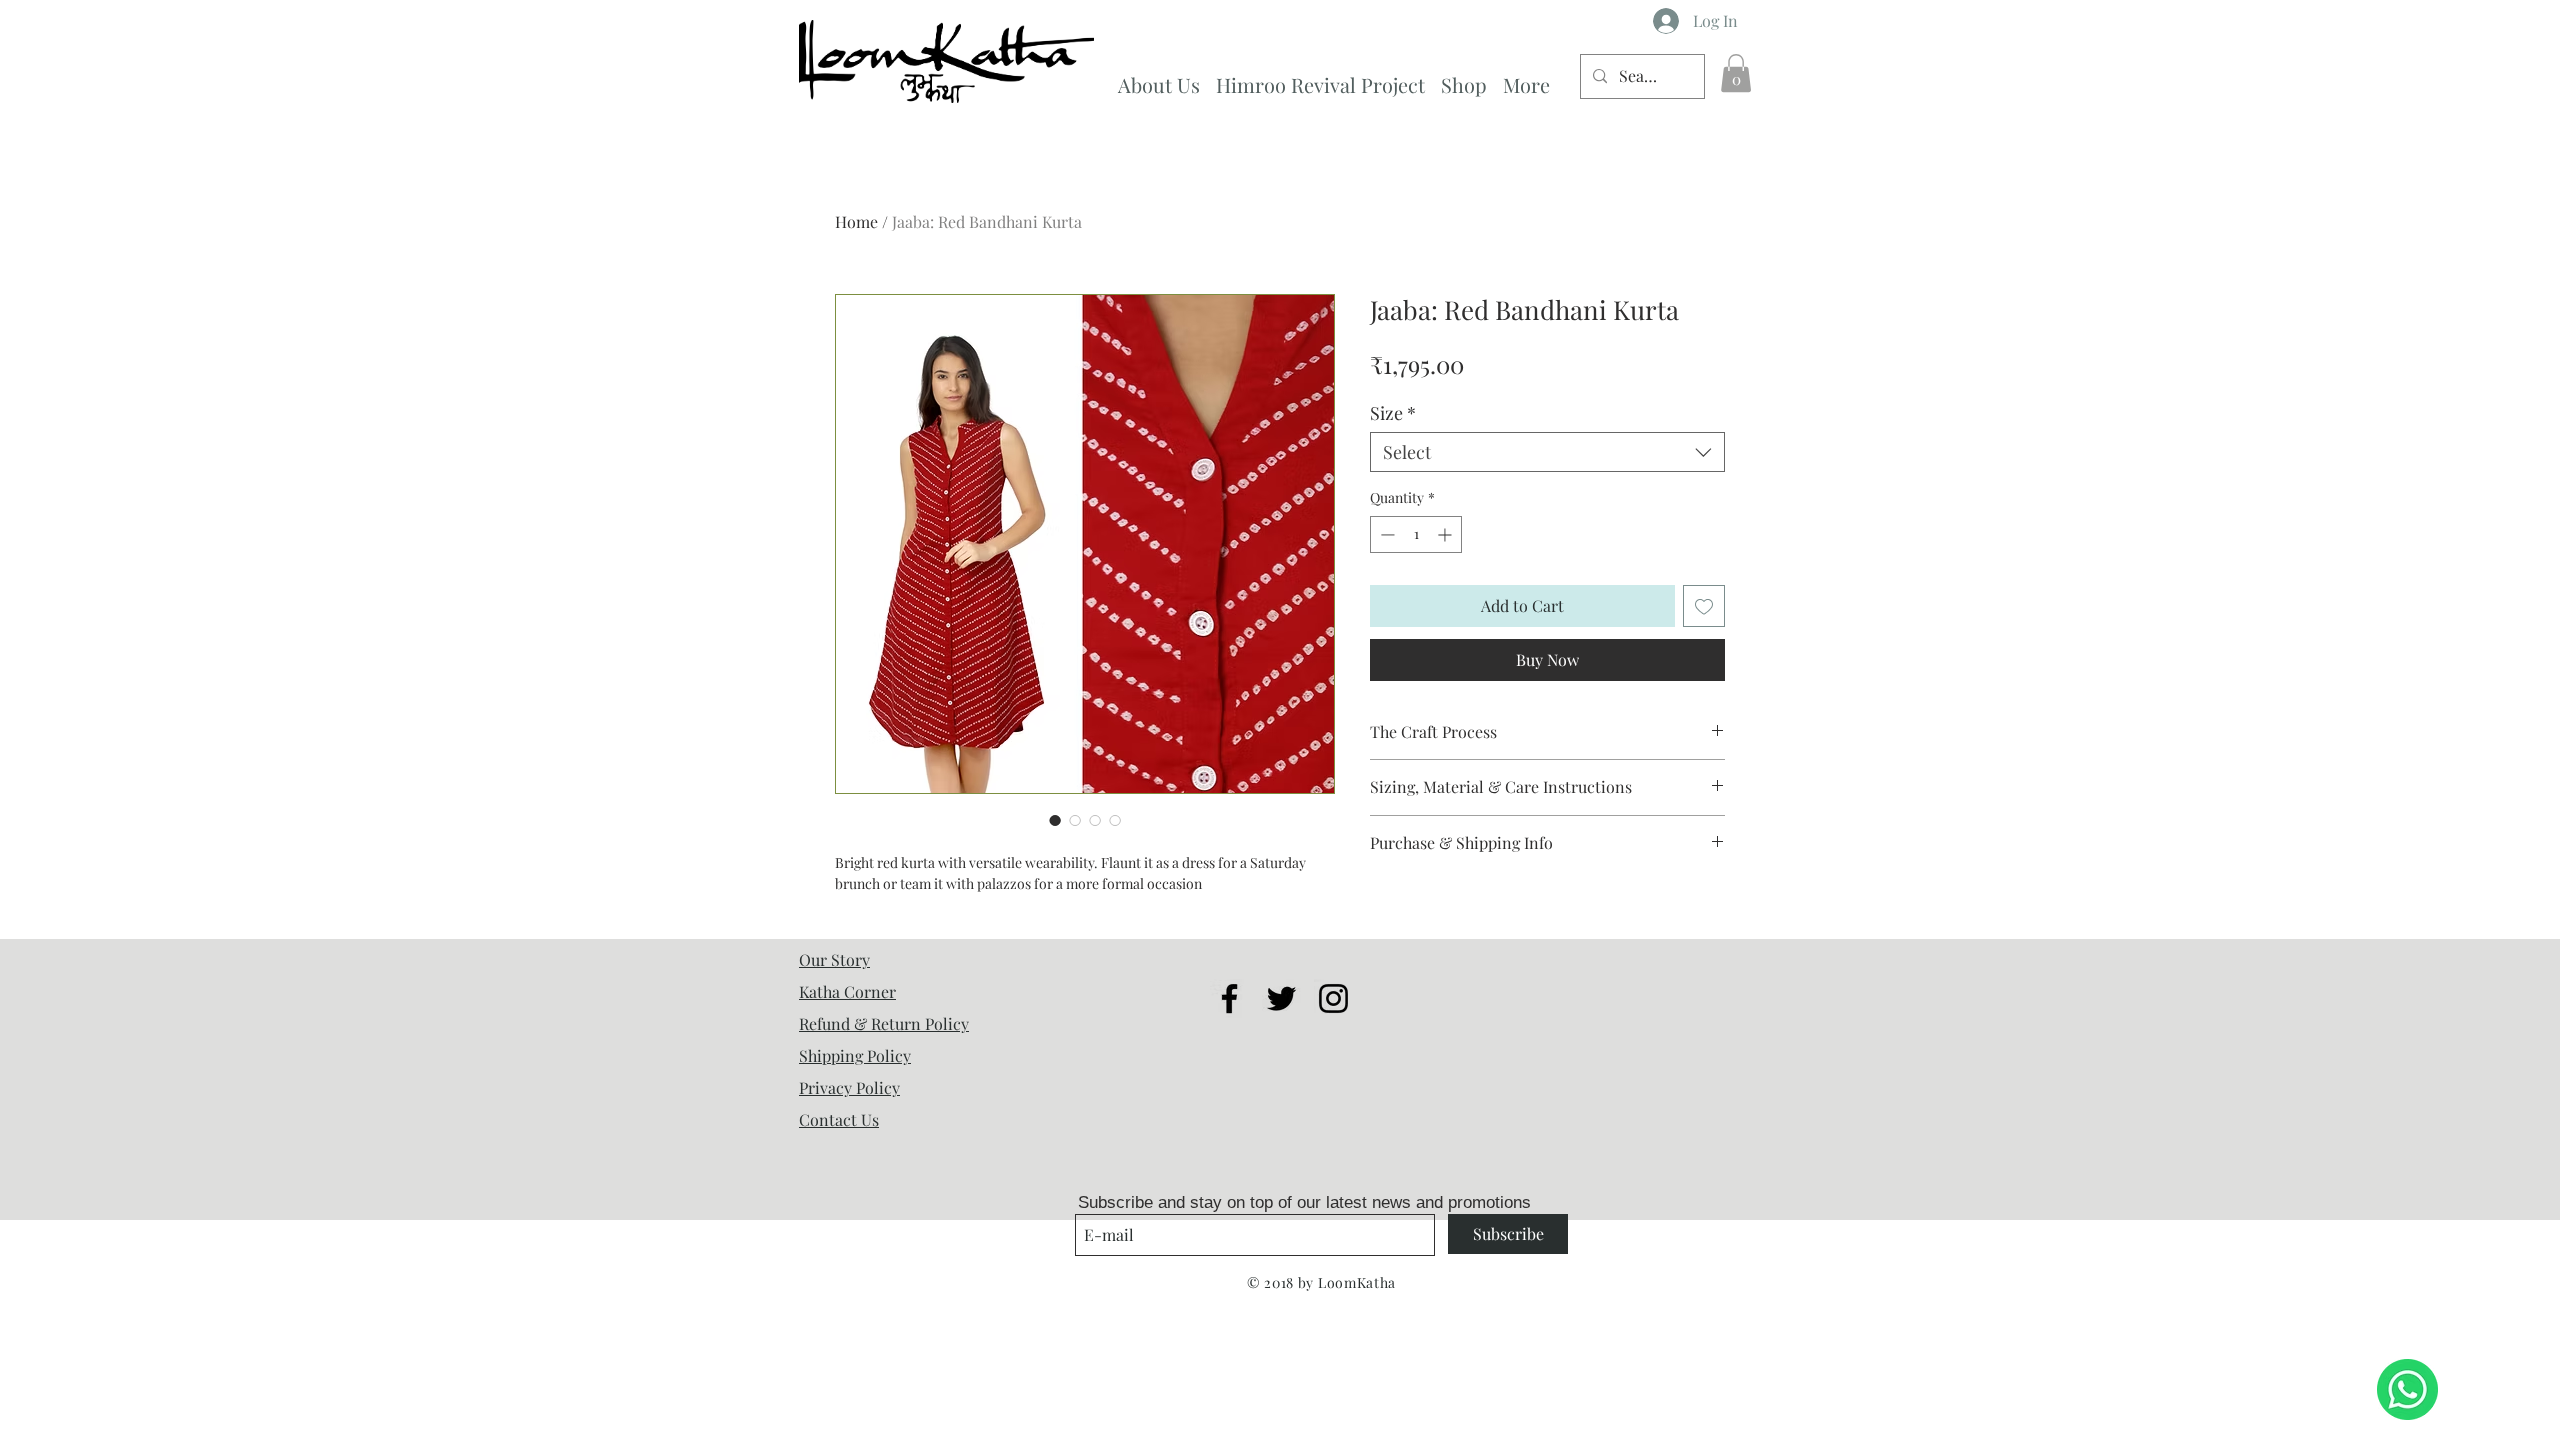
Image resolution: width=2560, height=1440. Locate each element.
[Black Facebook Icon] (1229, 998)
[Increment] (1446, 534)
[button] (1736, 73)
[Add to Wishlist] (1704, 606)
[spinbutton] (1416, 534)
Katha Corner (847, 991)
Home (856, 221)
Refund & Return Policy (884, 1023)
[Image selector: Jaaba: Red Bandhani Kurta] (1055, 820)
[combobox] (1547, 452)
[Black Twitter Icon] (1281, 998)
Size (1393, 413)
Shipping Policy (855, 1055)
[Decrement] (1385, 534)
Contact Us (839, 1119)
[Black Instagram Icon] (1333, 998)
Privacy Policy (849, 1087)
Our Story (834, 959)
